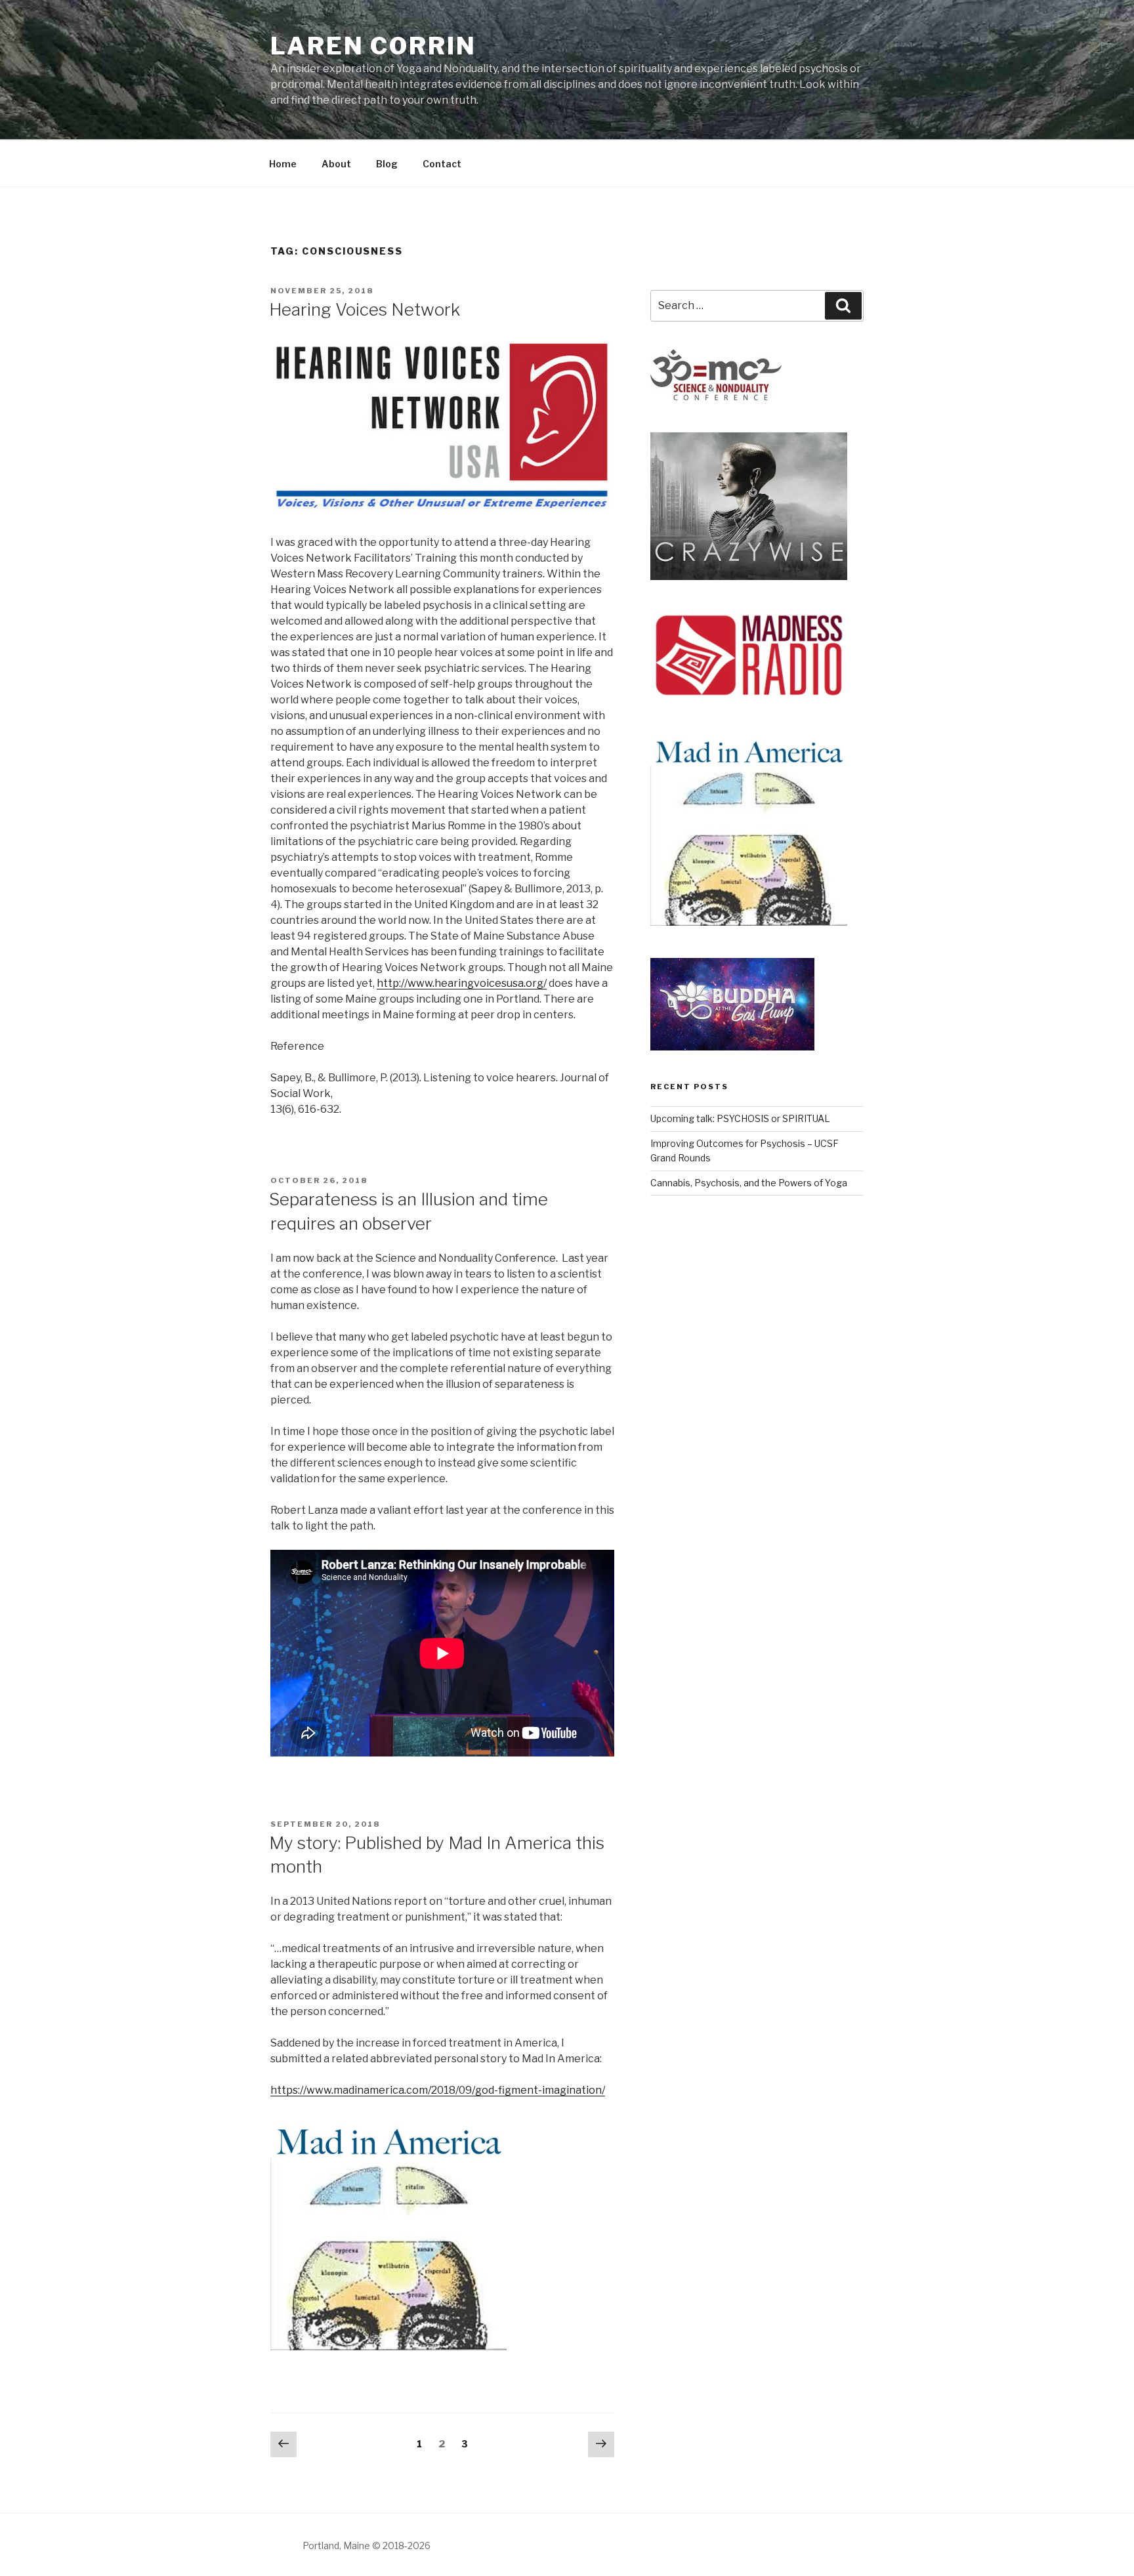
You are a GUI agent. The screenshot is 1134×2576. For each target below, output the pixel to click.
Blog (387, 164)
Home (283, 164)
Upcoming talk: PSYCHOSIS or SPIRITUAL (740, 1118)
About (336, 164)
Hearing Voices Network (365, 309)
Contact (442, 164)
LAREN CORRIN (373, 46)
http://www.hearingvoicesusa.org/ (462, 983)
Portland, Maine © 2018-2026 (367, 2545)
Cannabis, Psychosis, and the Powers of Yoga (749, 1183)
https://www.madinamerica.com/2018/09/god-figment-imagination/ (438, 2090)
